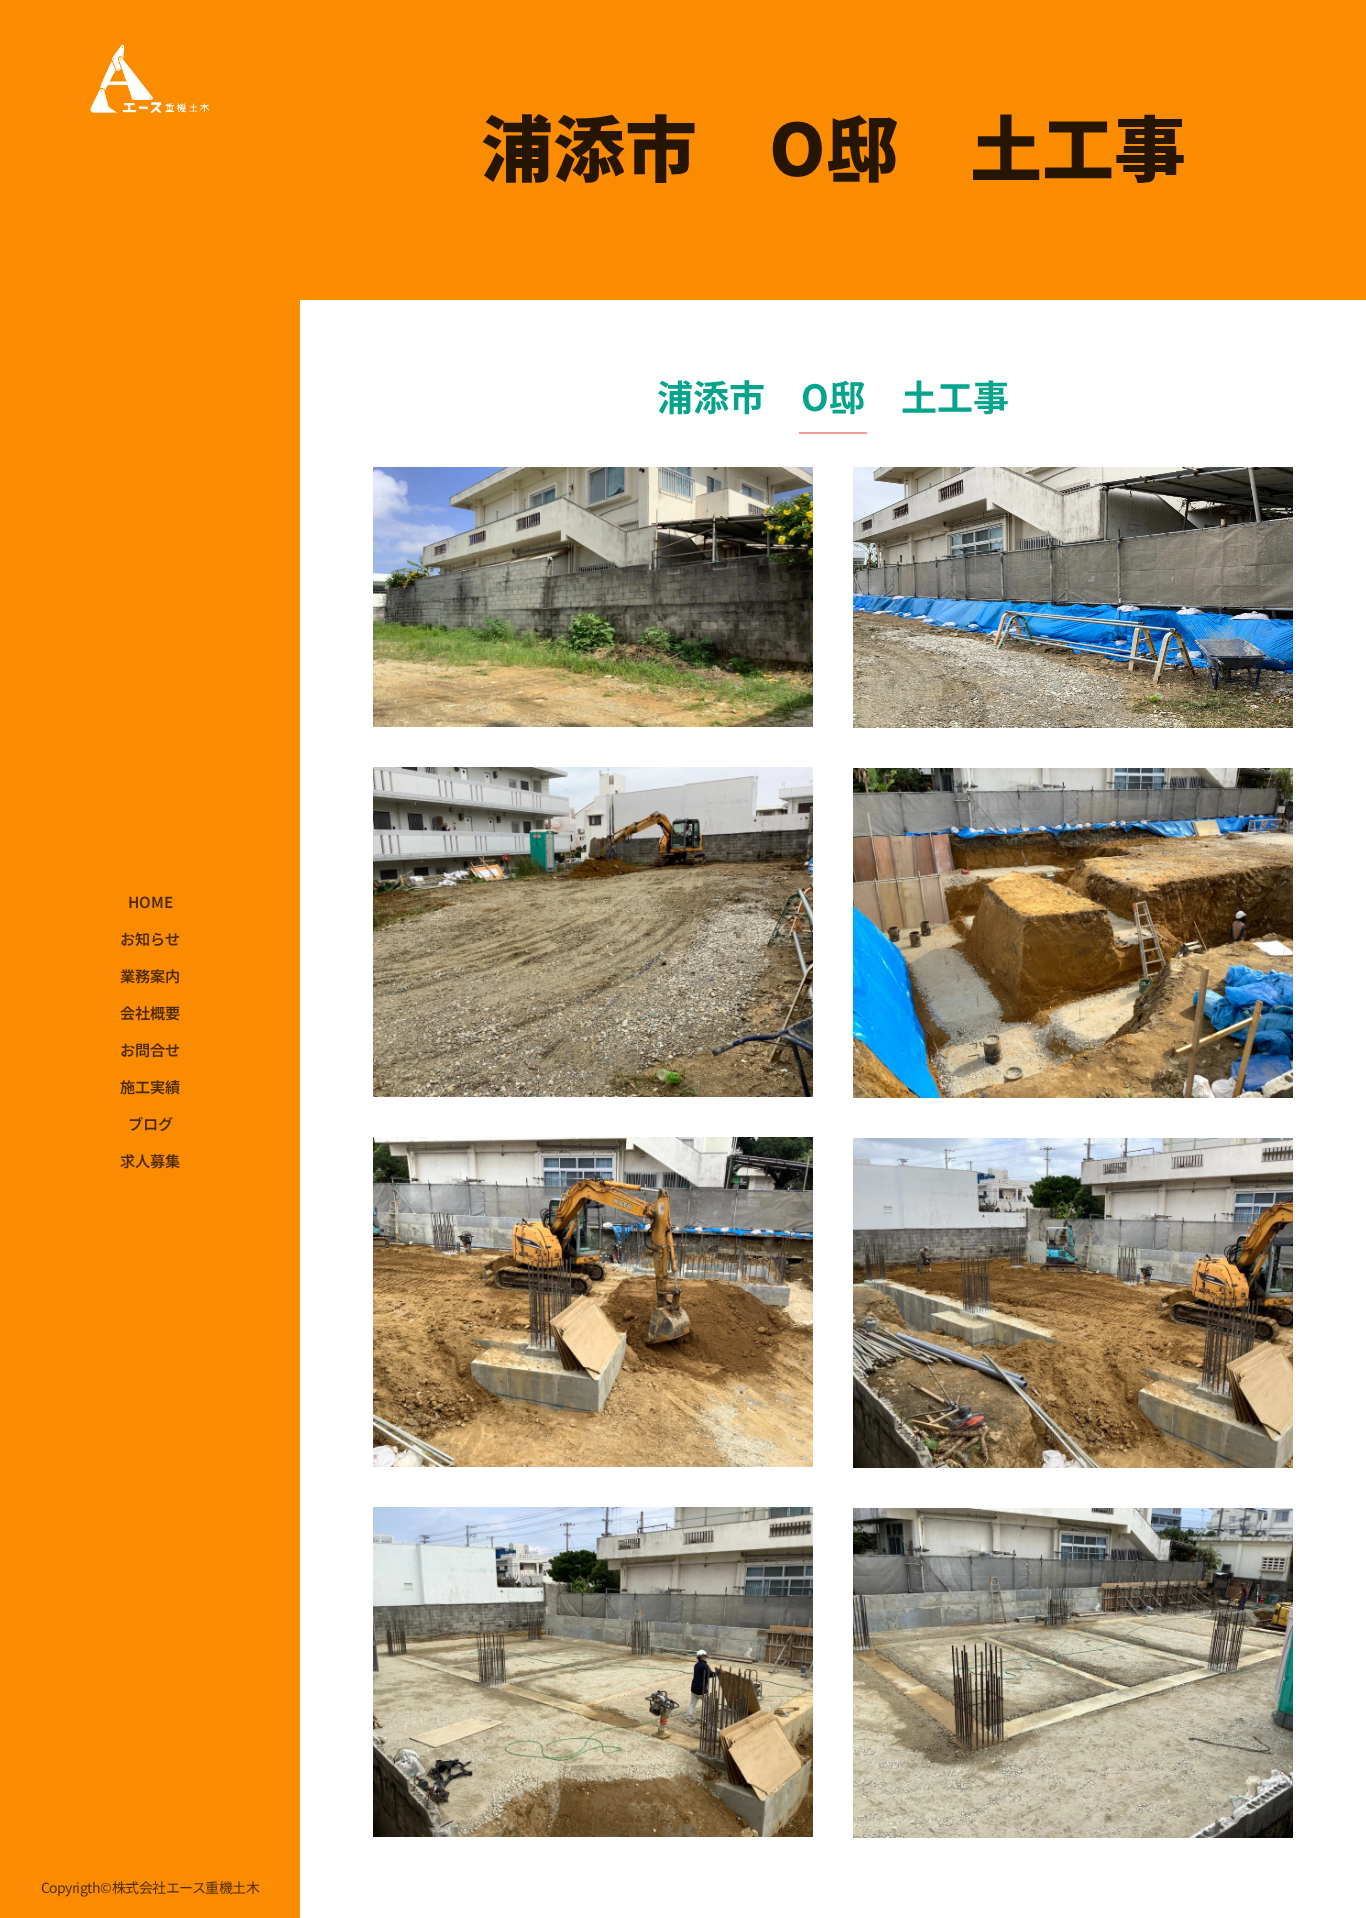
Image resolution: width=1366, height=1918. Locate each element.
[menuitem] (150, 901)
